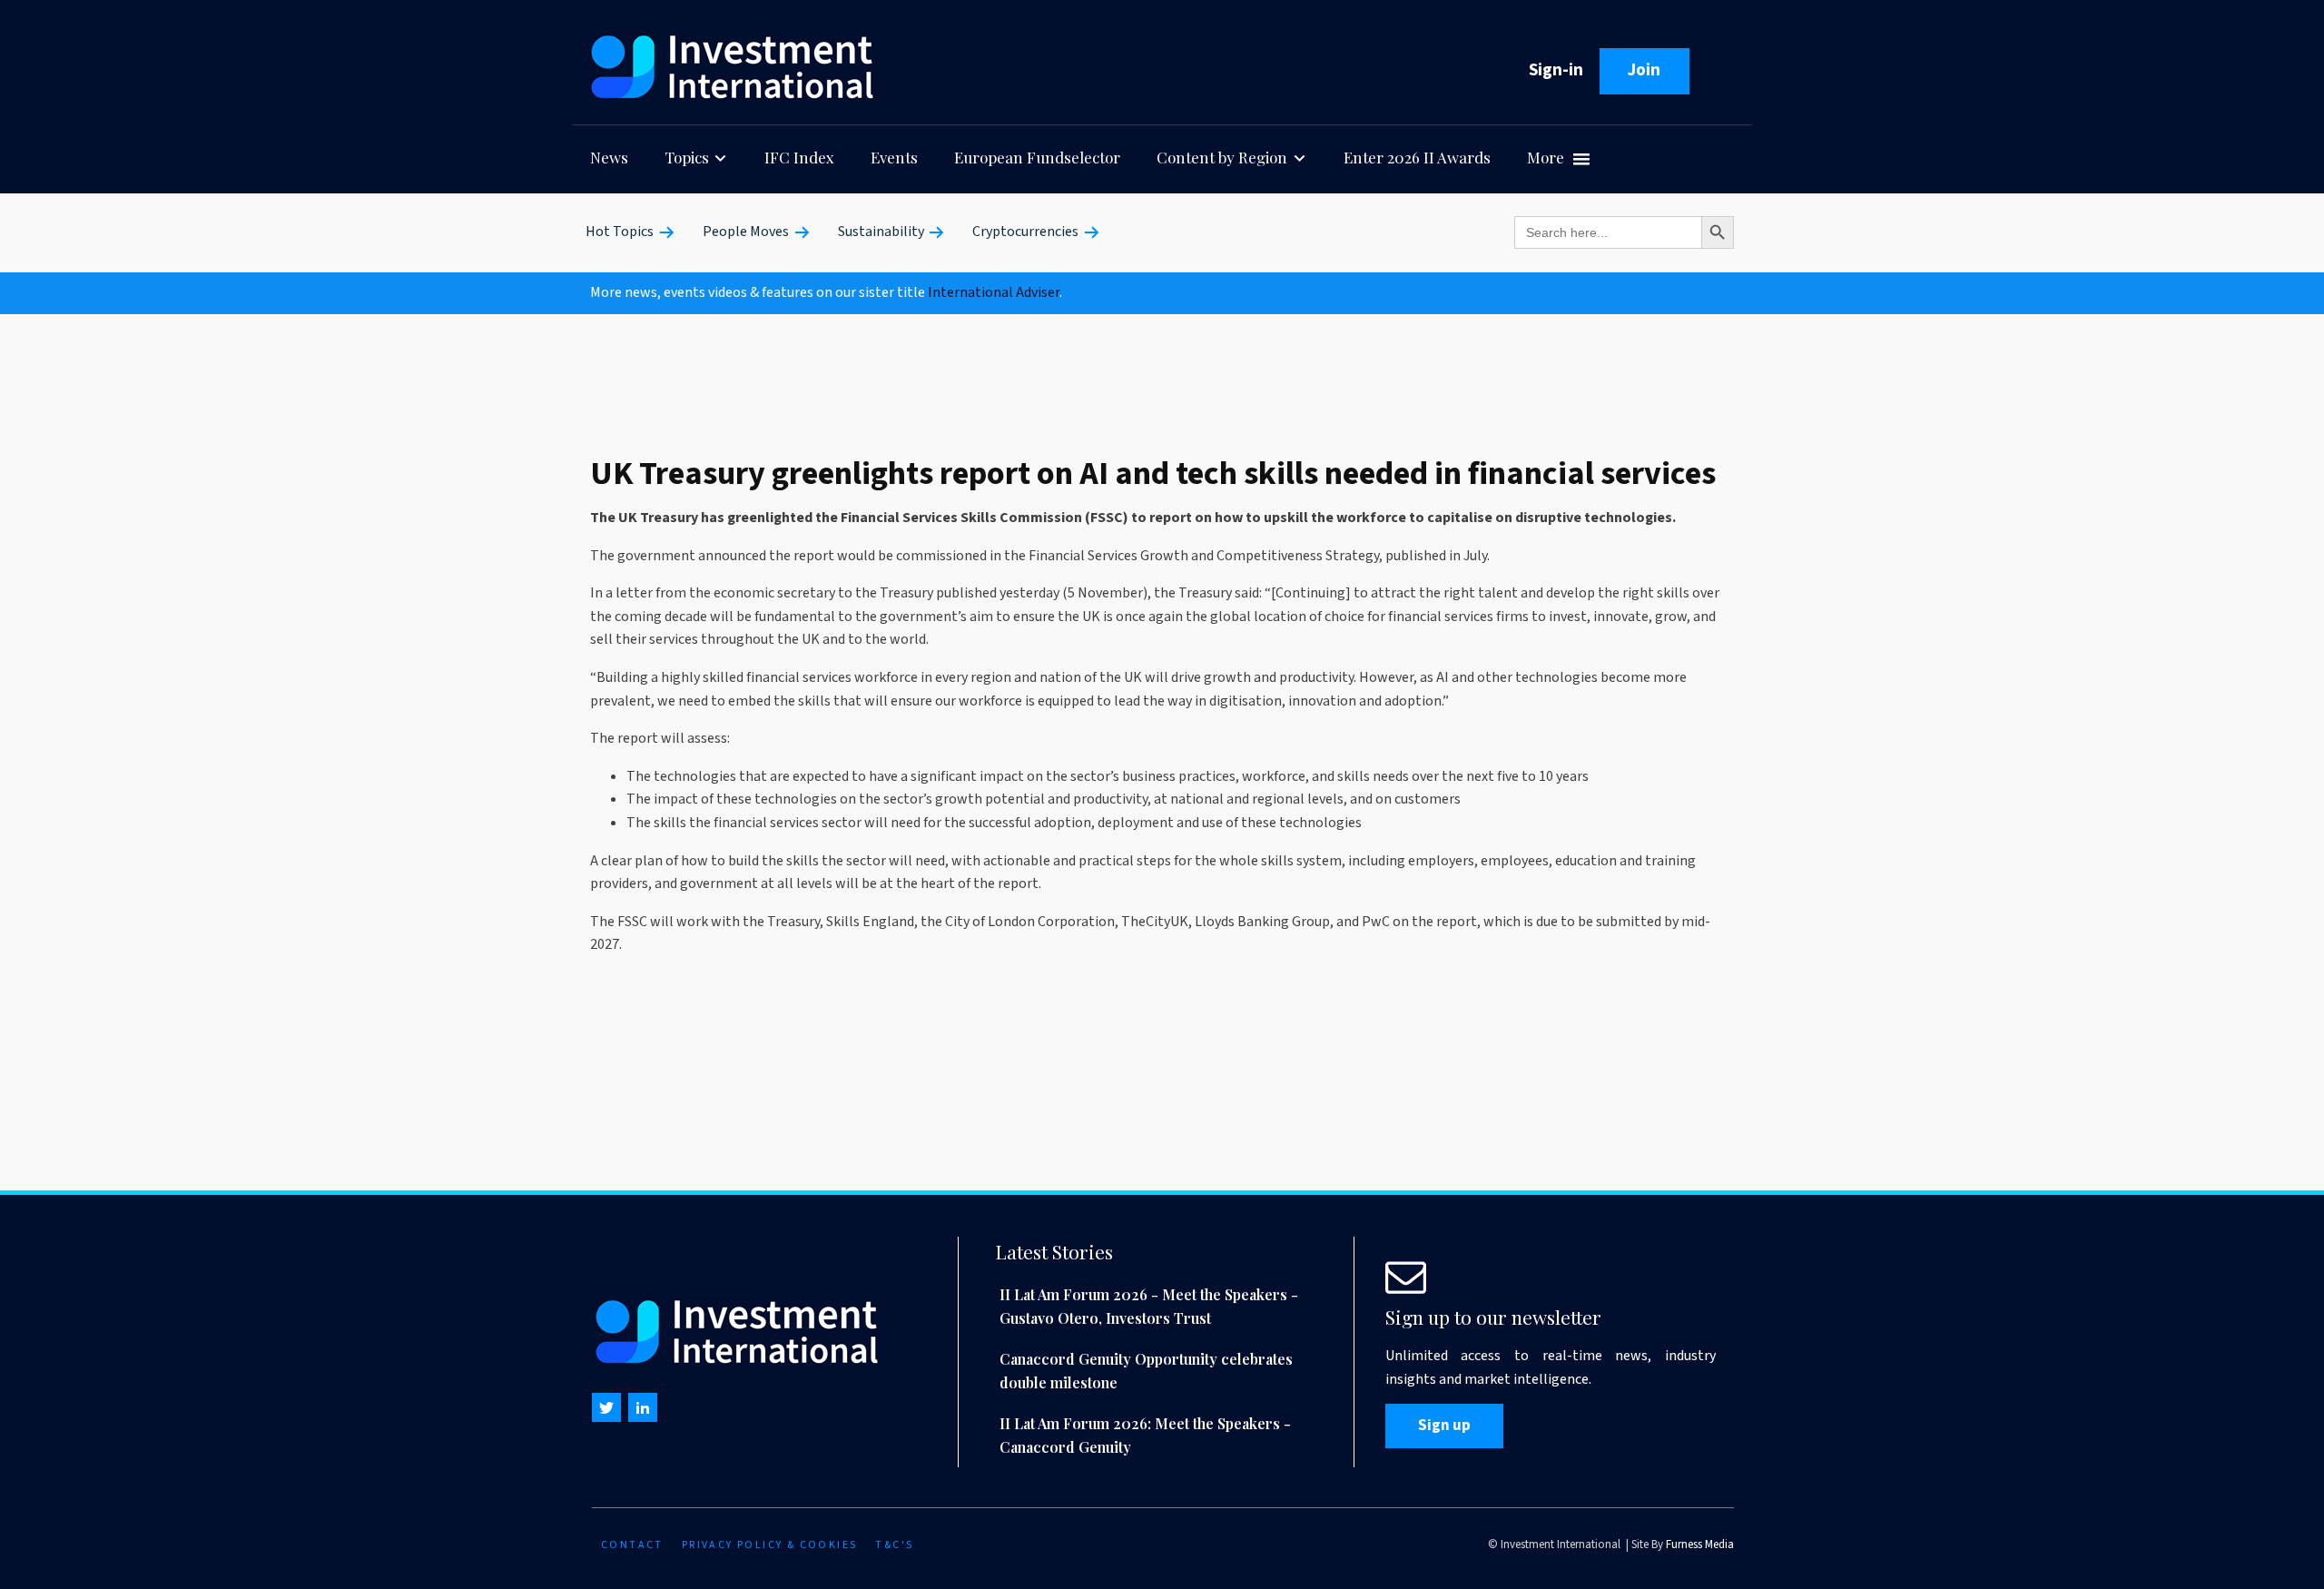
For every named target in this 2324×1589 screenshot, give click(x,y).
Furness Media (1700, 1545)
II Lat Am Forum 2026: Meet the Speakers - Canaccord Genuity (1145, 1435)
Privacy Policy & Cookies (770, 1545)
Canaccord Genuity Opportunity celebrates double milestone (1146, 1371)
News (609, 157)
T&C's (894, 1545)
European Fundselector (1037, 157)
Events (894, 157)
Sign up (1444, 1426)
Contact (632, 1545)
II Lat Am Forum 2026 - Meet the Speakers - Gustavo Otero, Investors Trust (1149, 1306)
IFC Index (799, 157)
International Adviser (994, 292)
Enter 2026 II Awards (1417, 157)
